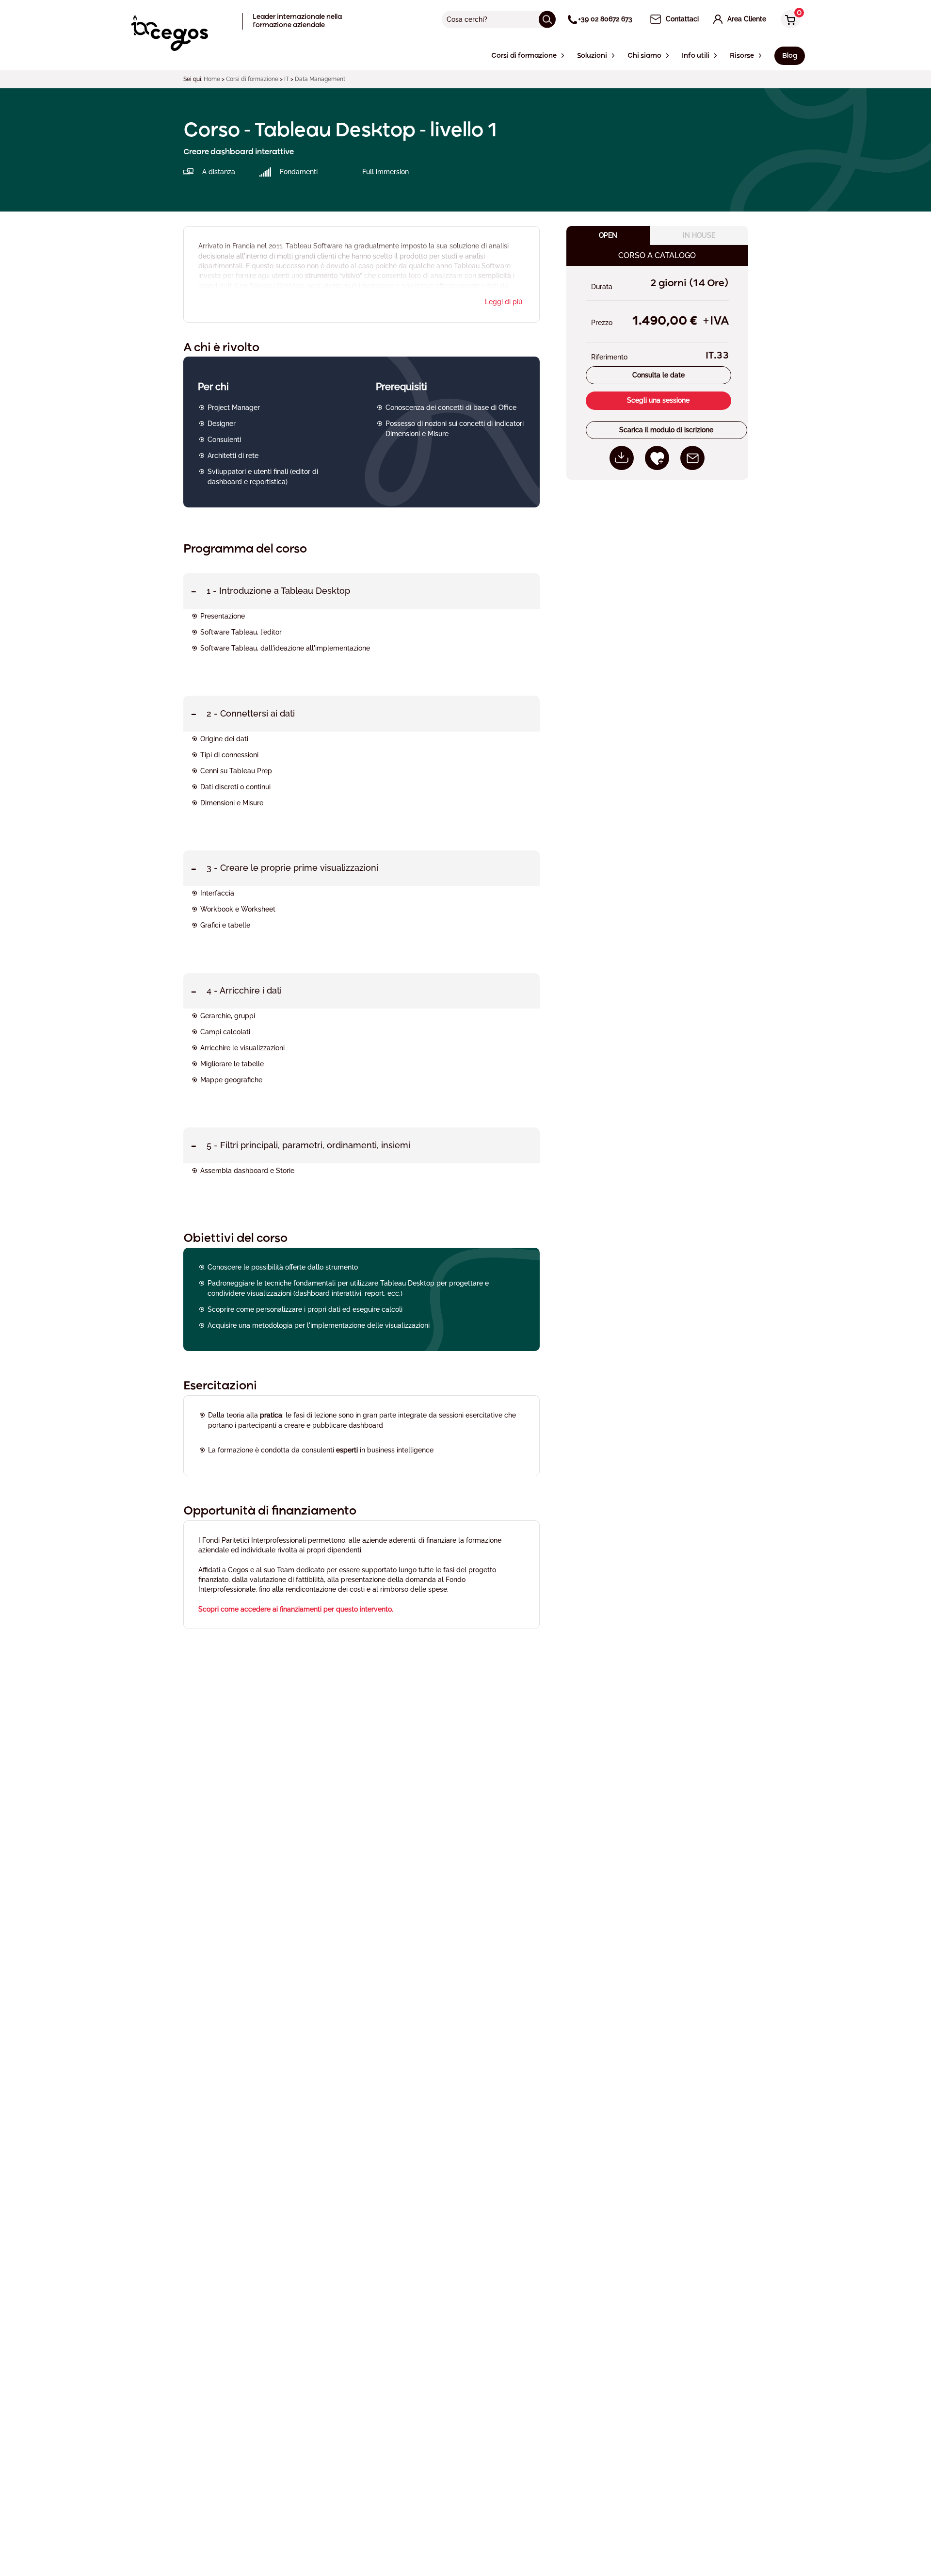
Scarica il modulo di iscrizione (666, 430)
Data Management (320, 79)
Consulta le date (658, 375)
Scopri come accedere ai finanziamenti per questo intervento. (296, 1609)
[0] (788, 20)
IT (287, 79)
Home (212, 79)
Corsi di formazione (252, 79)
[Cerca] (547, 19)
